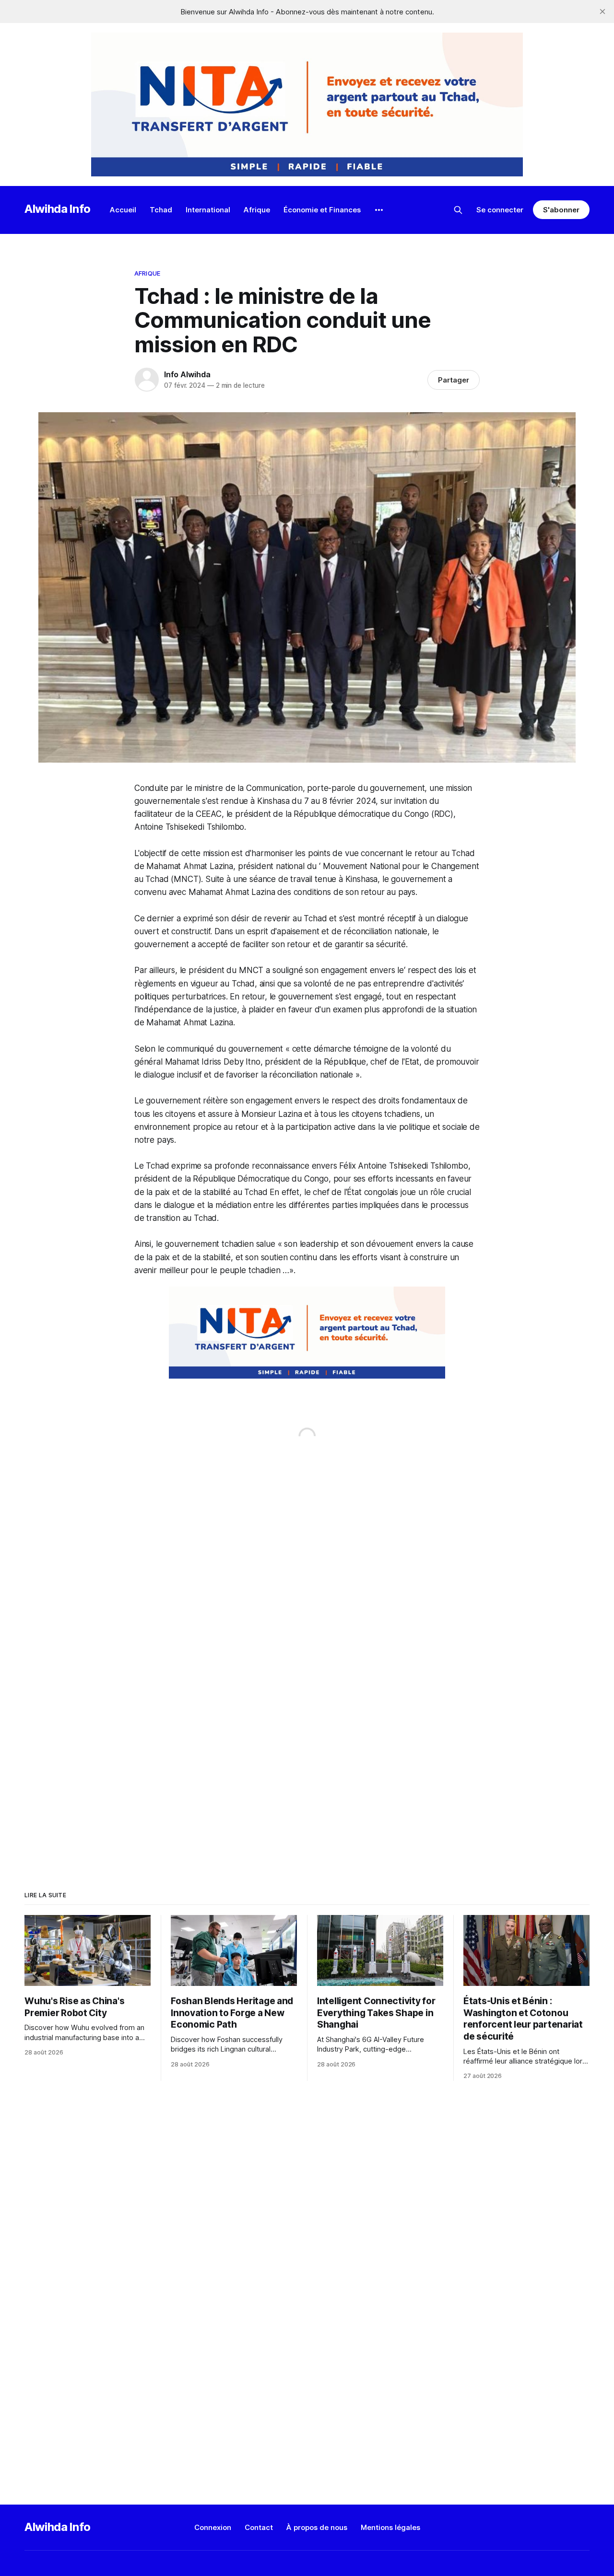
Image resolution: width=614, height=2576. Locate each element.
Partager (454, 380)
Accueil (123, 210)
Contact (259, 2527)
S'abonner (561, 210)
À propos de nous (317, 2527)
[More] (379, 210)
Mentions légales (390, 2527)
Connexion (213, 2527)
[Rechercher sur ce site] (458, 210)
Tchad (161, 210)
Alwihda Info (58, 209)
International (208, 210)
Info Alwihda (187, 374)
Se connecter (500, 210)
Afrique (257, 210)
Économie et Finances (322, 210)
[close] (602, 12)
